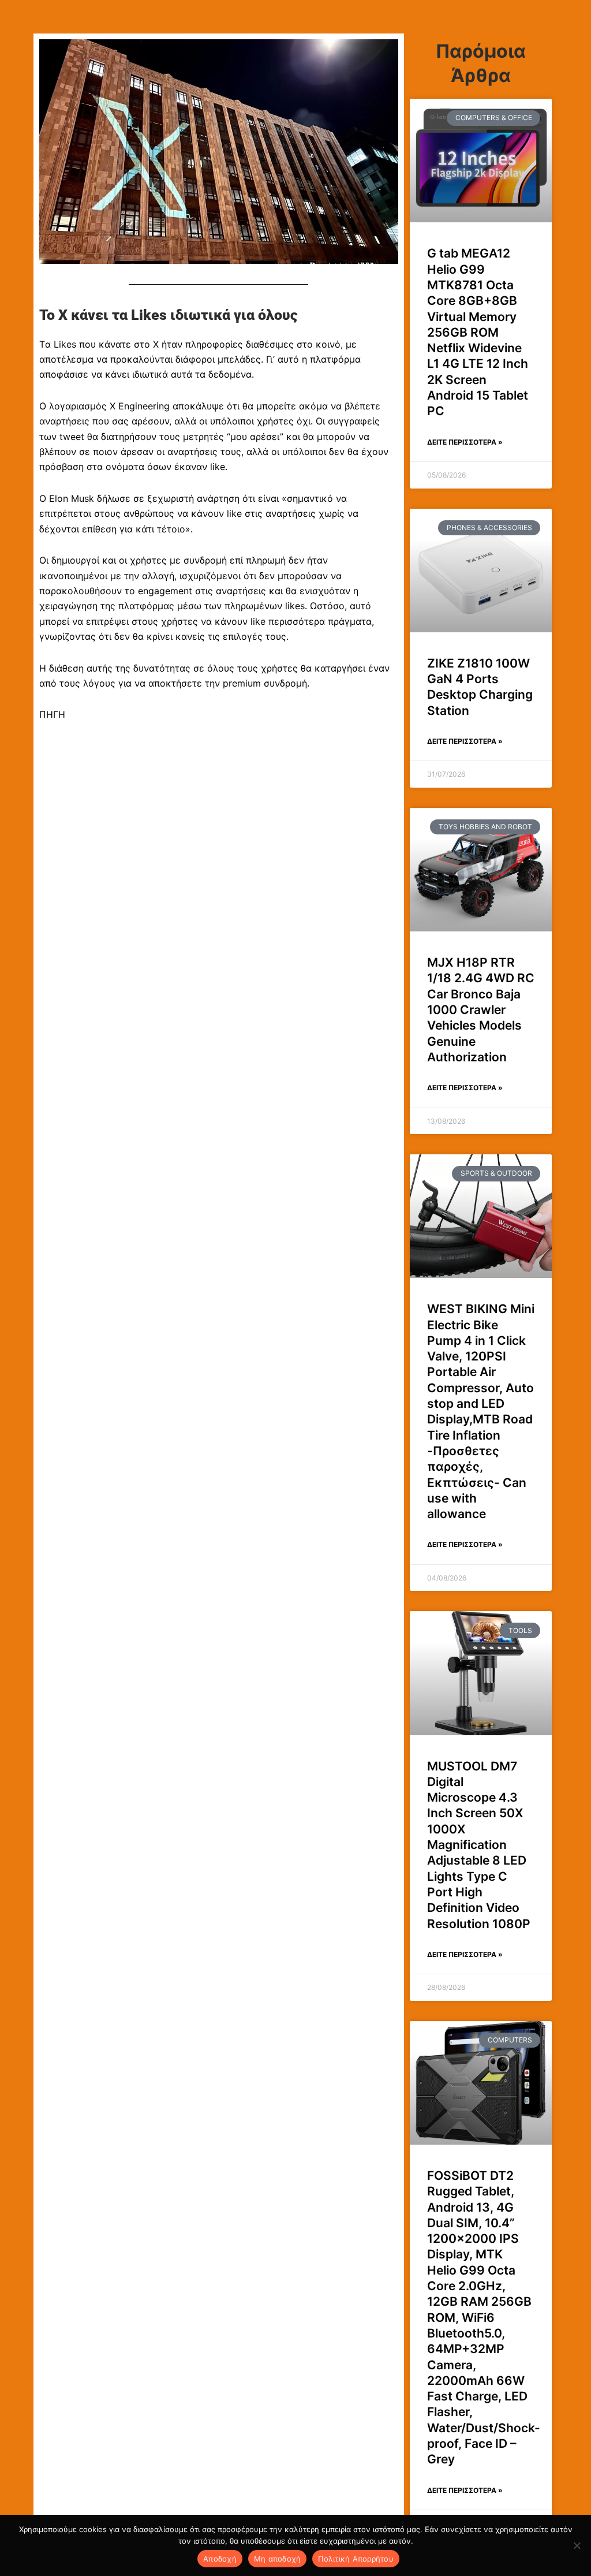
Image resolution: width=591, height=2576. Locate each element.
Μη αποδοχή (278, 2559)
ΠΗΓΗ (52, 714)
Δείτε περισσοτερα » (465, 442)
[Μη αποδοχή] (577, 2545)
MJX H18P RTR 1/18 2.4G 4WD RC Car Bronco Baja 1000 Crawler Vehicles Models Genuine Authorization (481, 1010)
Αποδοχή (220, 2559)
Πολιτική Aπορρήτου (356, 2559)
